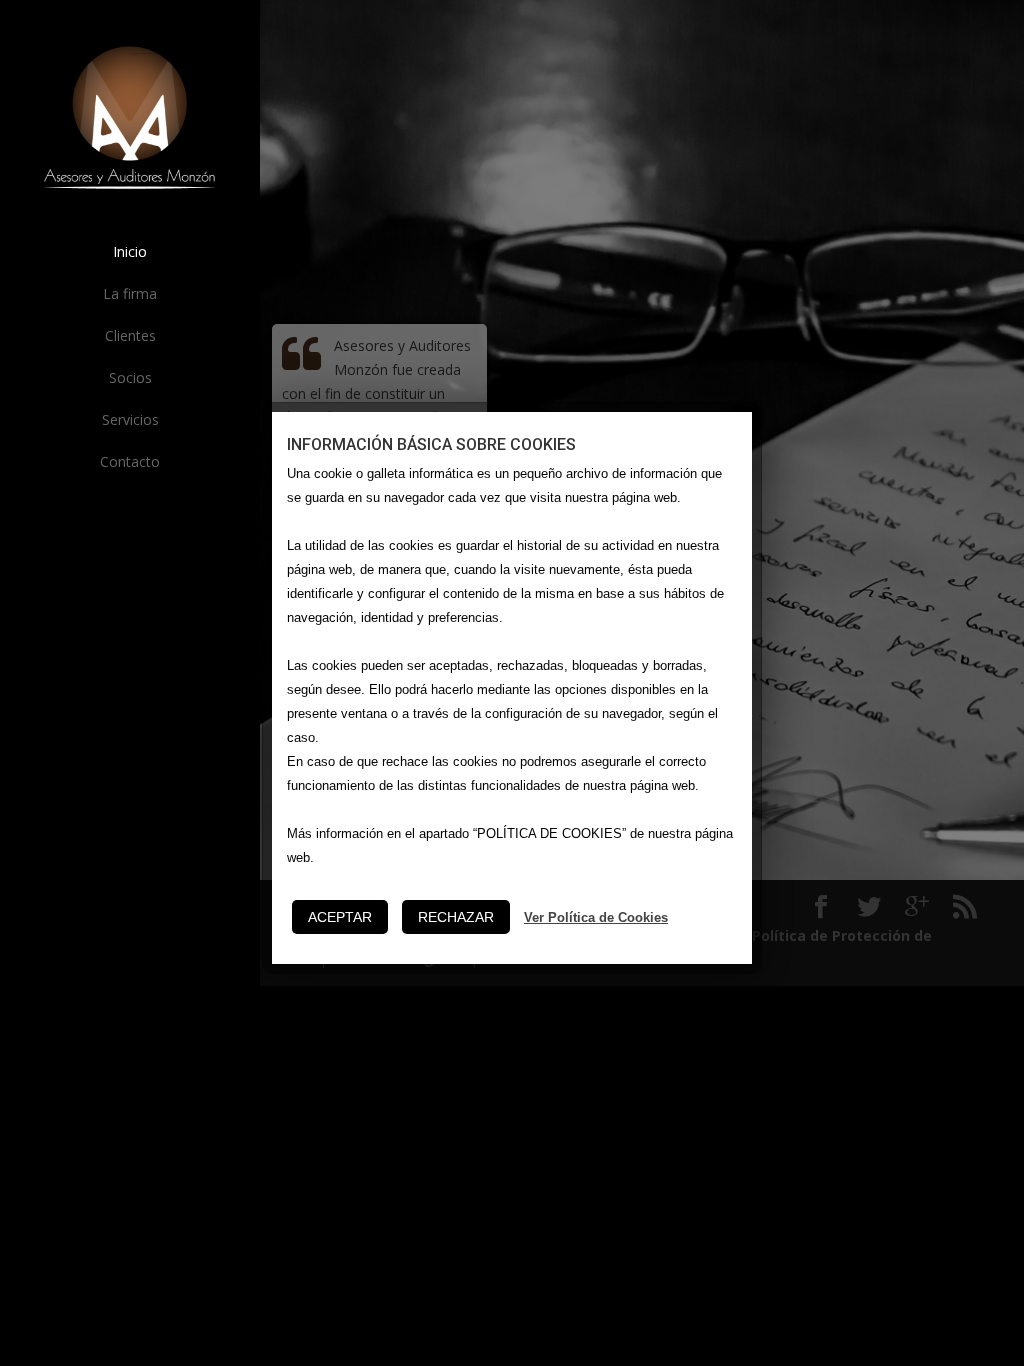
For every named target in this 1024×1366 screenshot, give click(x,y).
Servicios (130, 419)
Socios (130, 377)
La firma (130, 293)
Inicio (130, 251)
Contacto (130, 461)
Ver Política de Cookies (596, 918)
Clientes (130, 335)
